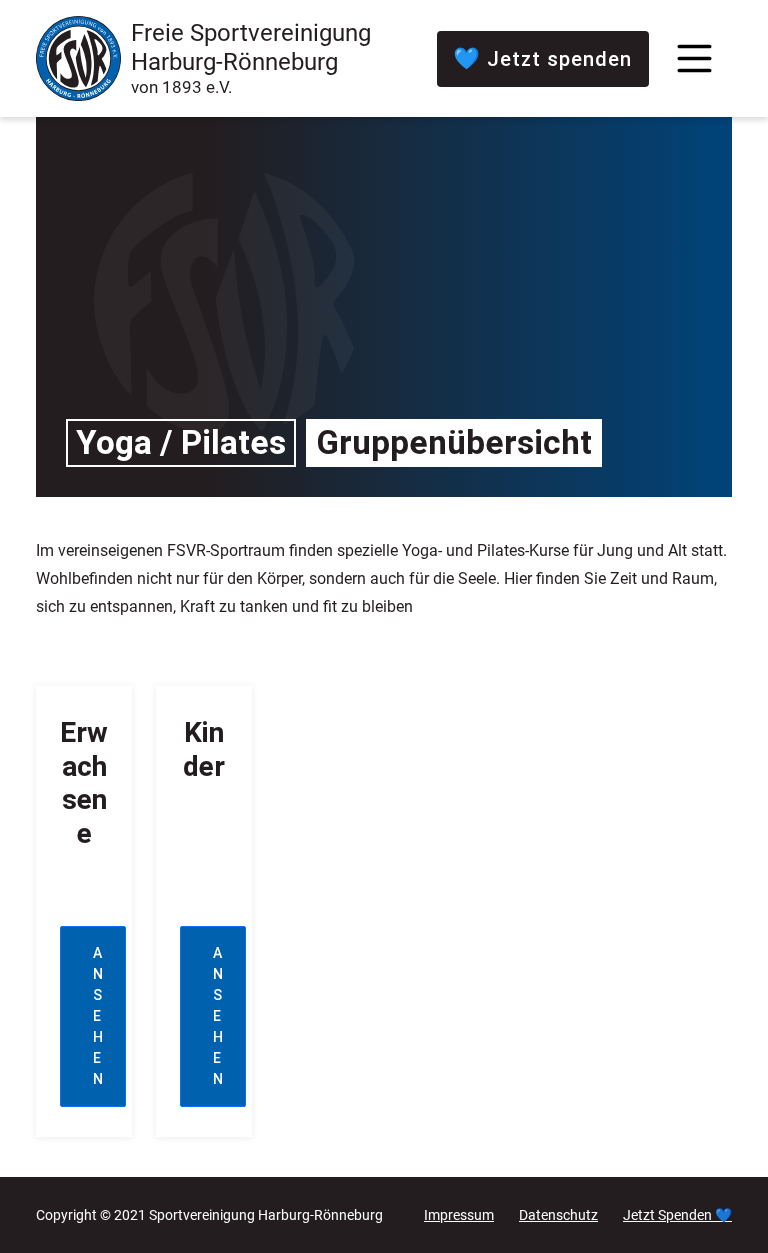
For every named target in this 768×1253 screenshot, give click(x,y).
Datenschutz (558, 1215)
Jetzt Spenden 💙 (677, 1215)
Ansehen (99, 1016)
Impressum (459, 1215)
